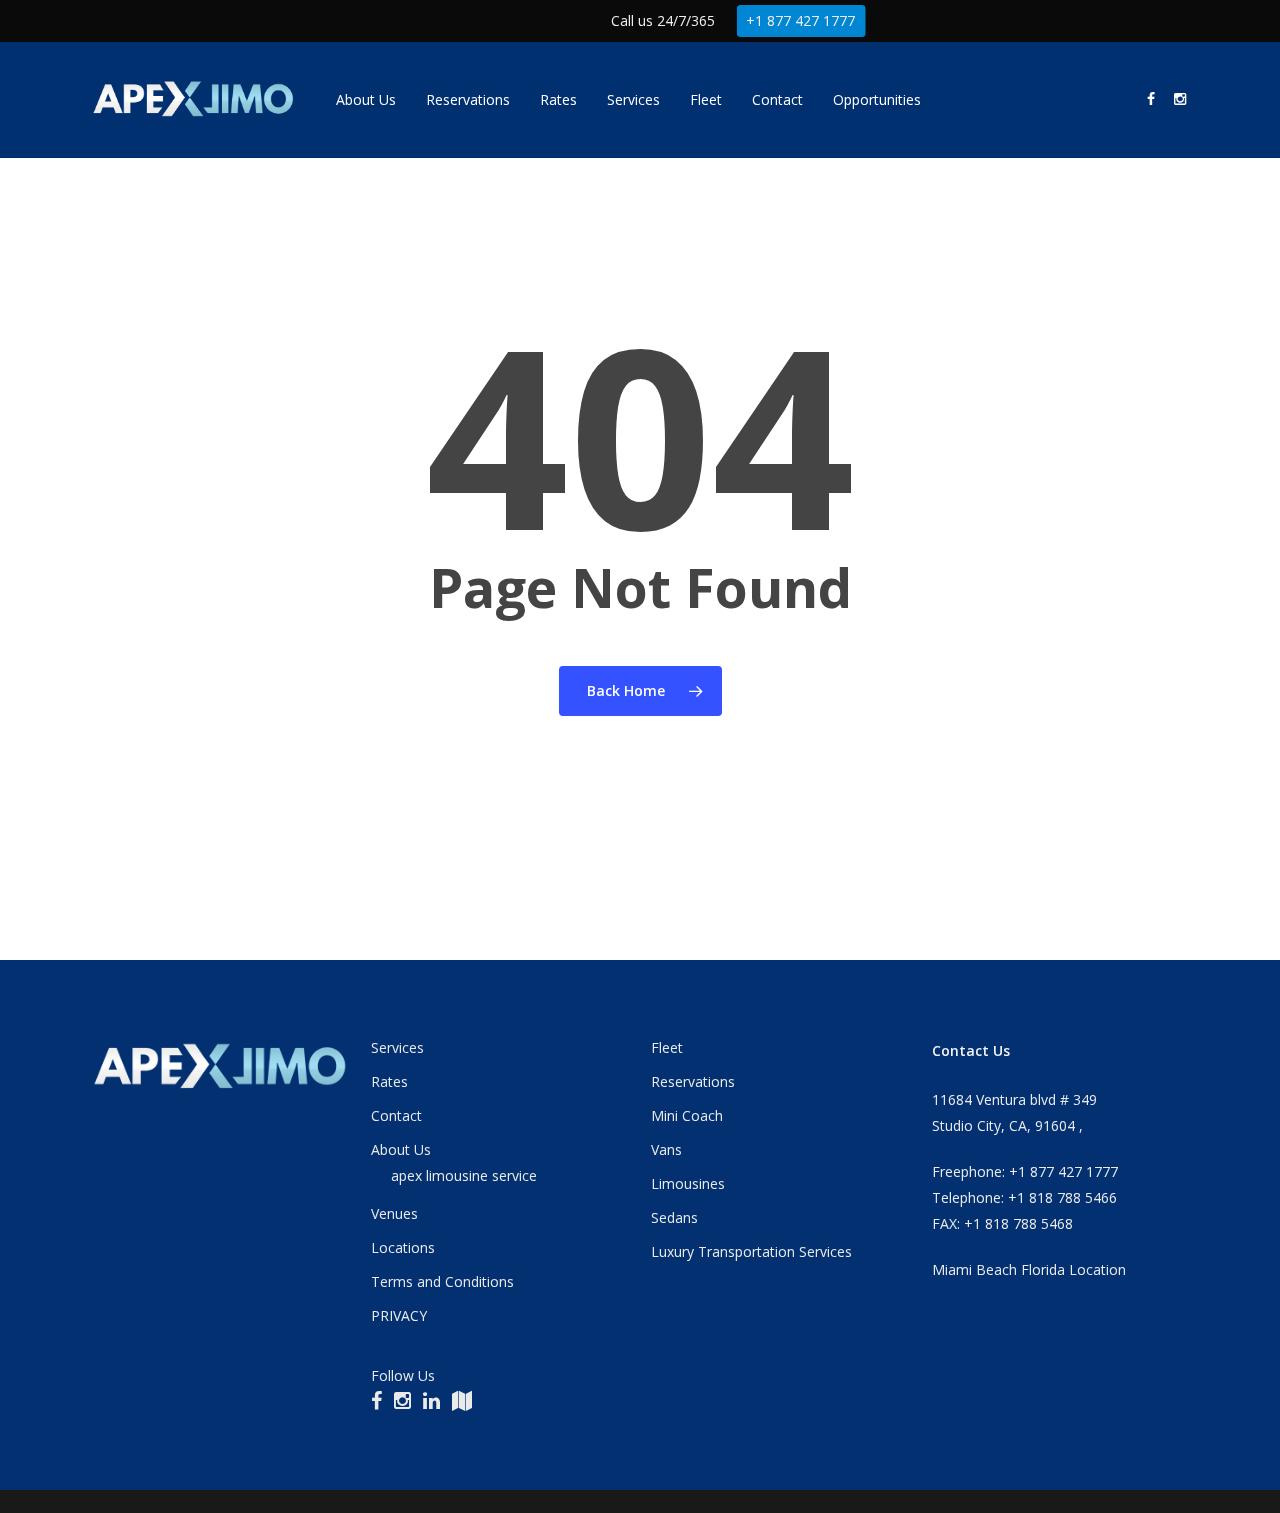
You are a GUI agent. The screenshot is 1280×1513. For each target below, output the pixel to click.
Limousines (688, 1183)
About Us (401, 1149)
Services (397, 1047)
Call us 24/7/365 (663, 20)
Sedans (674, 1217)
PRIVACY (399, 1315)
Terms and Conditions (442, 1281)
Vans (666, 1149)
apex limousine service (464, 1175)
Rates (389, 1081)
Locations (403, 1247)
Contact (396, 1115)
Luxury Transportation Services (751, 1251)
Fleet (667, 1047)
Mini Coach (687, 1115)
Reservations (693, 1081)
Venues (394, 1213)
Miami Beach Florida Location (1029, 1269)
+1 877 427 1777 (800, 20)
